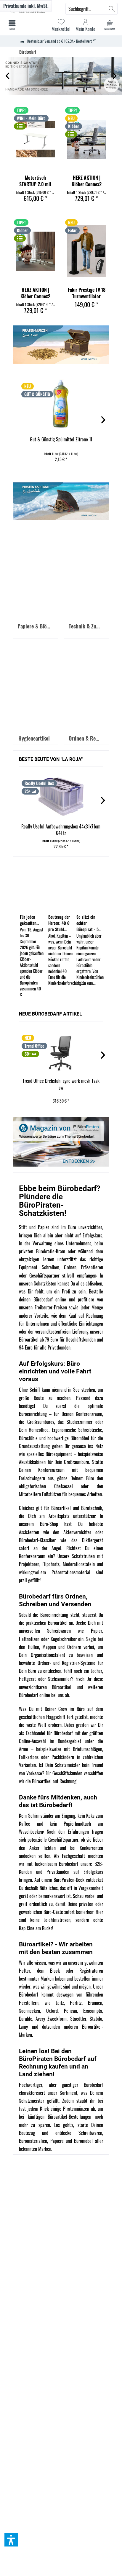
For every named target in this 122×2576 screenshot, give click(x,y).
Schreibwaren (90, 2133)
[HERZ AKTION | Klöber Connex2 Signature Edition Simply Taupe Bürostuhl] (35, 251)
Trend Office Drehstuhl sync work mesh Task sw (61, 1084)
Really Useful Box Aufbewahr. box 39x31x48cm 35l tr (61, 830)
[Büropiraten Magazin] (61, 1142)
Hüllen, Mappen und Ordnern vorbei (61, 1647)
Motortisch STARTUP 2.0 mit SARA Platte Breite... (35, 181)
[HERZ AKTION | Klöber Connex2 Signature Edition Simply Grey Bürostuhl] (87, 139)
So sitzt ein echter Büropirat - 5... (89, 923)
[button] (11, 2540)
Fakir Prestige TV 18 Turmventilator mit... (87, 293)
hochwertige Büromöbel (68, 1438)
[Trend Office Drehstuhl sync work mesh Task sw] (61, 1051)
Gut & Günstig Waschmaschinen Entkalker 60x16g (61, 443)
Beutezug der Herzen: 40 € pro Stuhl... (59, 923)
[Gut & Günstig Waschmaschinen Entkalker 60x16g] (61, 405)
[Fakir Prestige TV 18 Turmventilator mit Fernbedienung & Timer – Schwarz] (87, 251)
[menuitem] (110, 25)
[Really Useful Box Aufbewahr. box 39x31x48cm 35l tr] (61, 797)
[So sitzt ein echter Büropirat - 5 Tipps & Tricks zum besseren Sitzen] (89, 887)
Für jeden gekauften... (29, 920)
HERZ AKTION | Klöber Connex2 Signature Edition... (87, 181)
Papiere (57, 2141)
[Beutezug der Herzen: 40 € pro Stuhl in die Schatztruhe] (61, 887)
